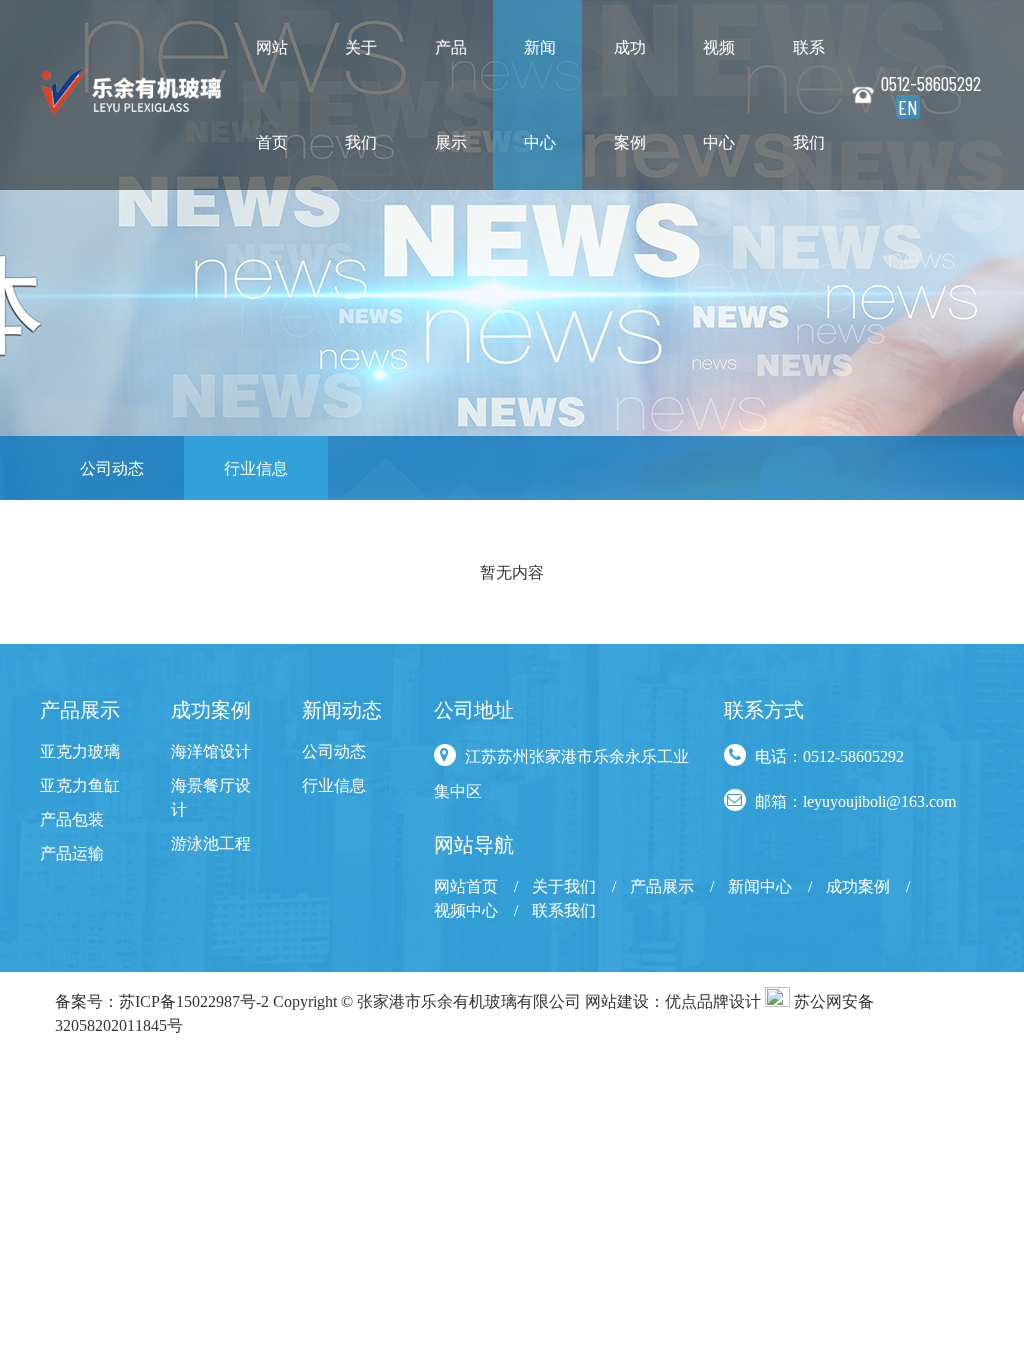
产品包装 (72, 819)
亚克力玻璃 (80, 751)
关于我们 (361, 94)
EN (908, 107)
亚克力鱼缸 (80, 785)
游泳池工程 (211, 843)
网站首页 (272, 94)
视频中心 (719, 94)
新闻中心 (540, 94)
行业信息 (256, 468)
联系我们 (809, 94)
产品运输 (72, 853)
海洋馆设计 (211, 751)
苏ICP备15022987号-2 (194, 1001)
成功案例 (630, 94)
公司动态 (112, 468)
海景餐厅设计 (211, 797)
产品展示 (451, 94)
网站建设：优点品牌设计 (673, 1001)
